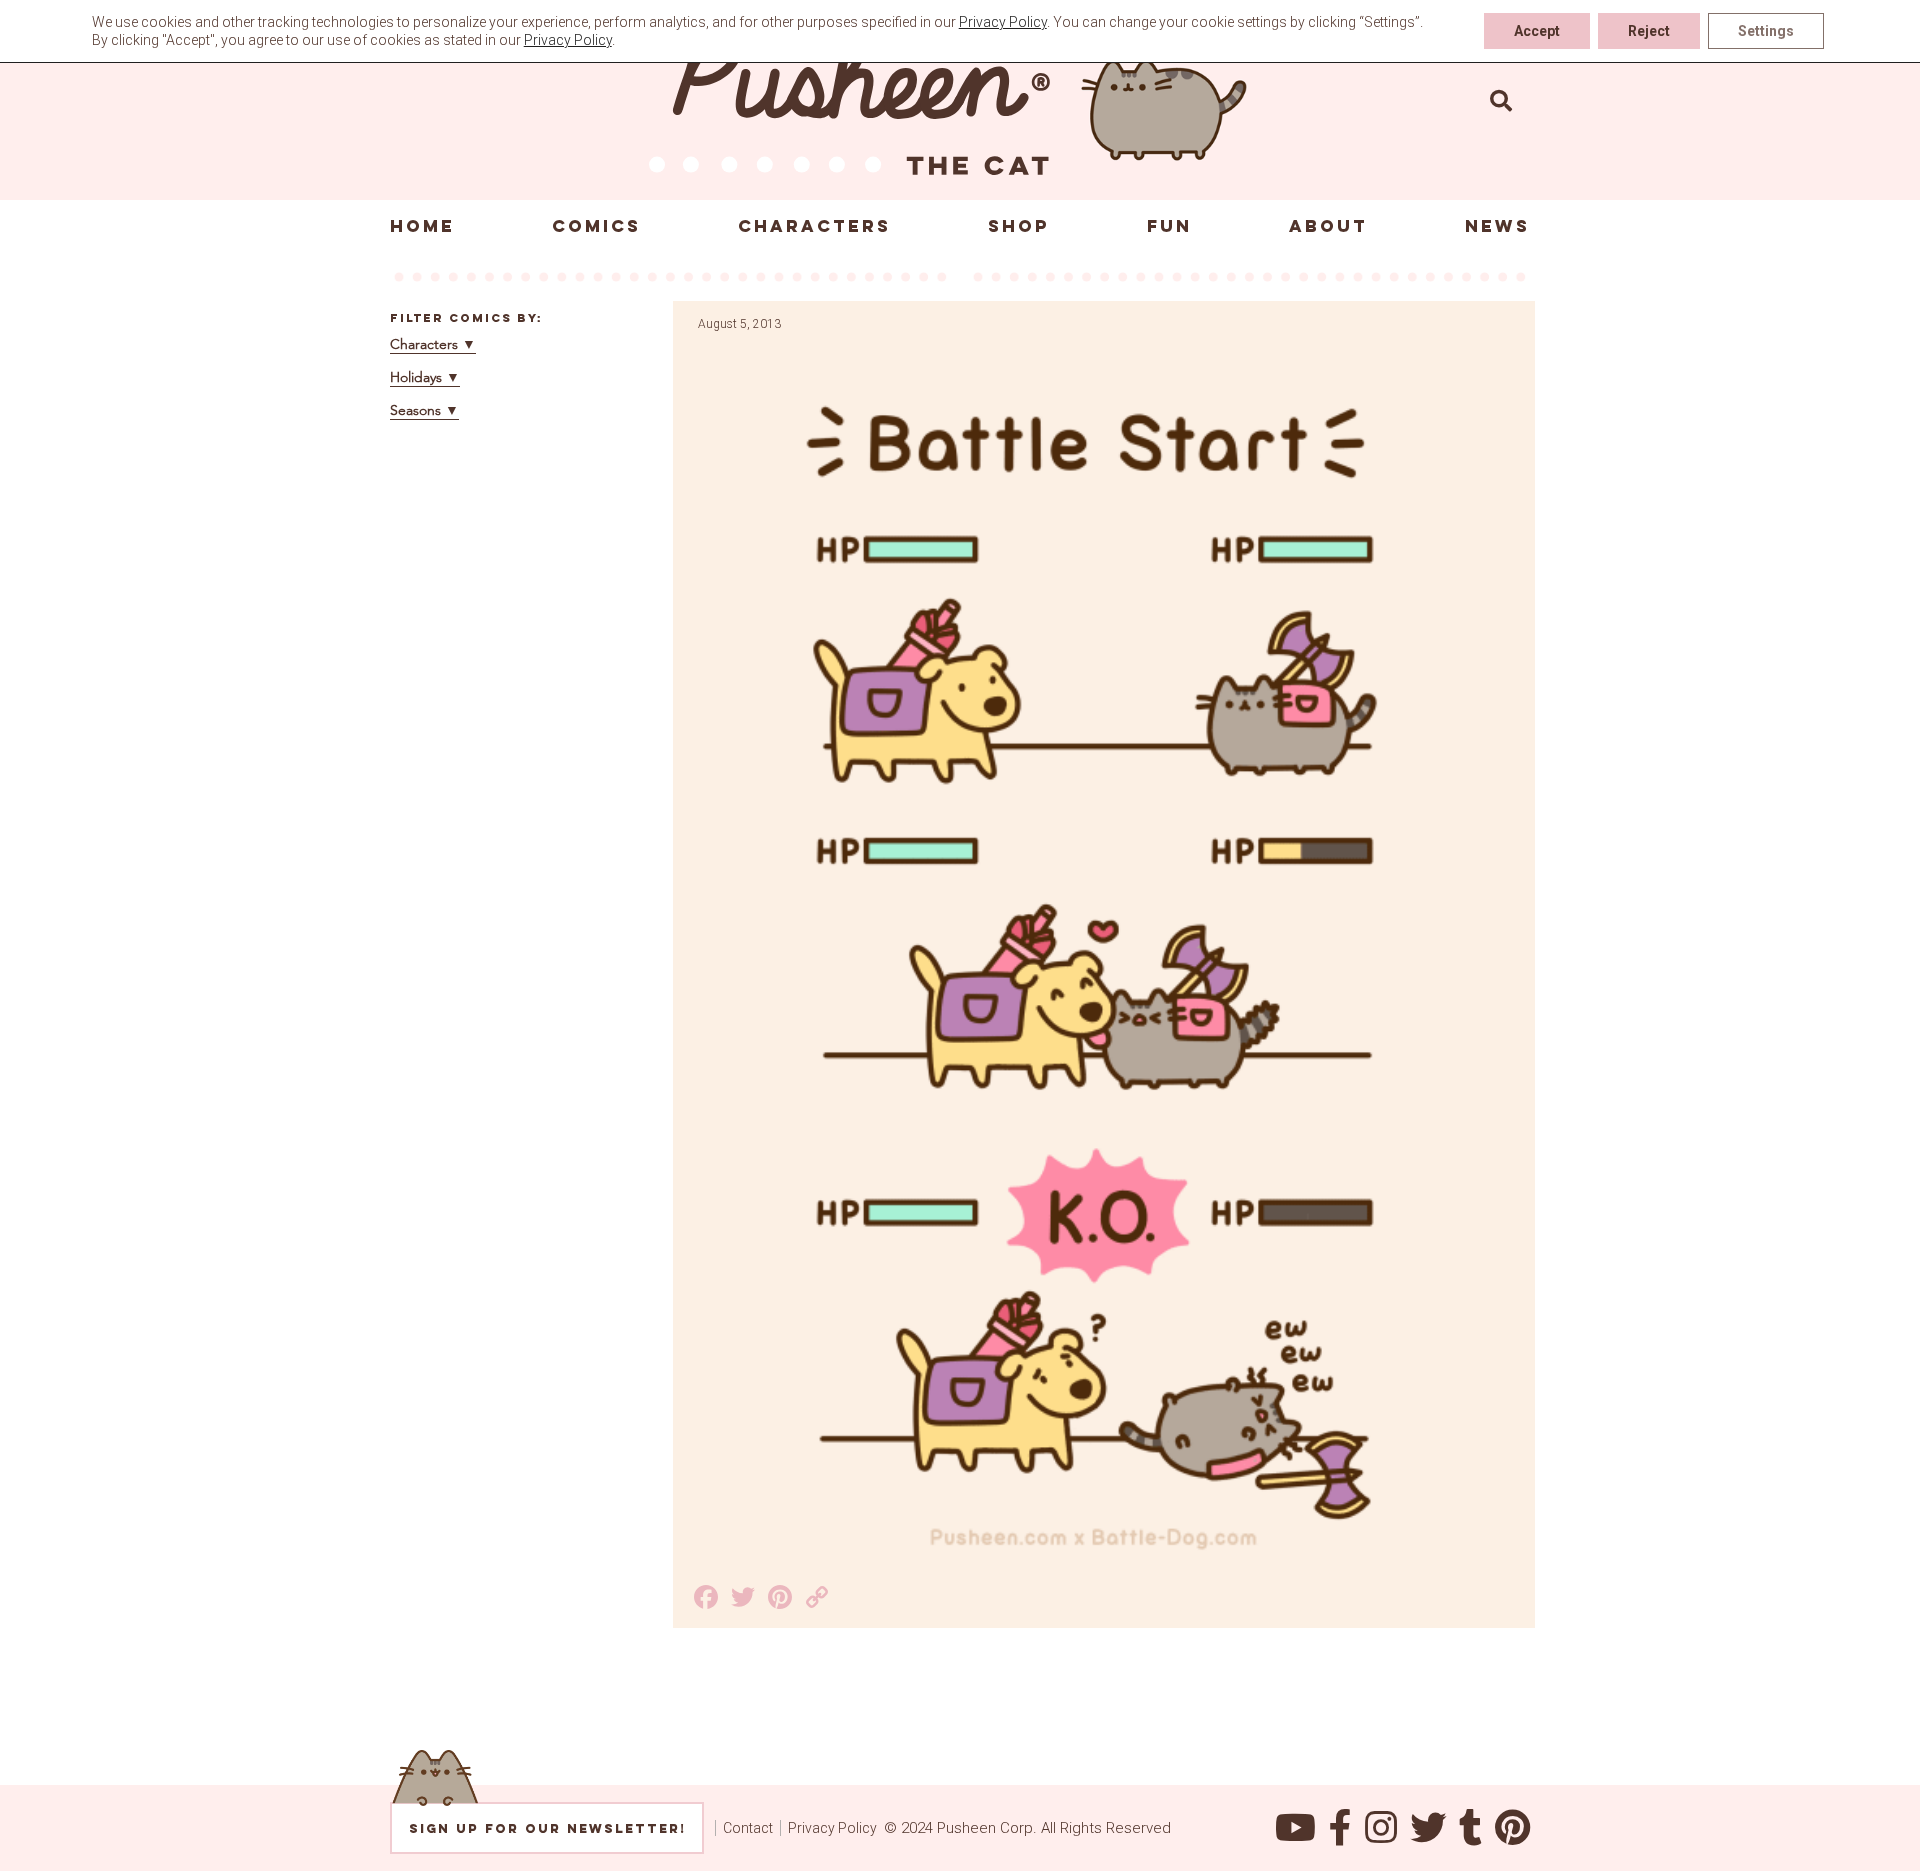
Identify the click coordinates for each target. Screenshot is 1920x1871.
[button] (1501, 100)
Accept (1537, 31)
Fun (1169, 226)
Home (422, 226)
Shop (1019, 226)
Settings (1766, 31)
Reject (1649, 31)
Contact (748, 1828)
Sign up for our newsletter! (547, 1828)
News (1497, 226)
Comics (596, 226)
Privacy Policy (832, 1828)
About (1328, 226)
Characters (814, 226)
